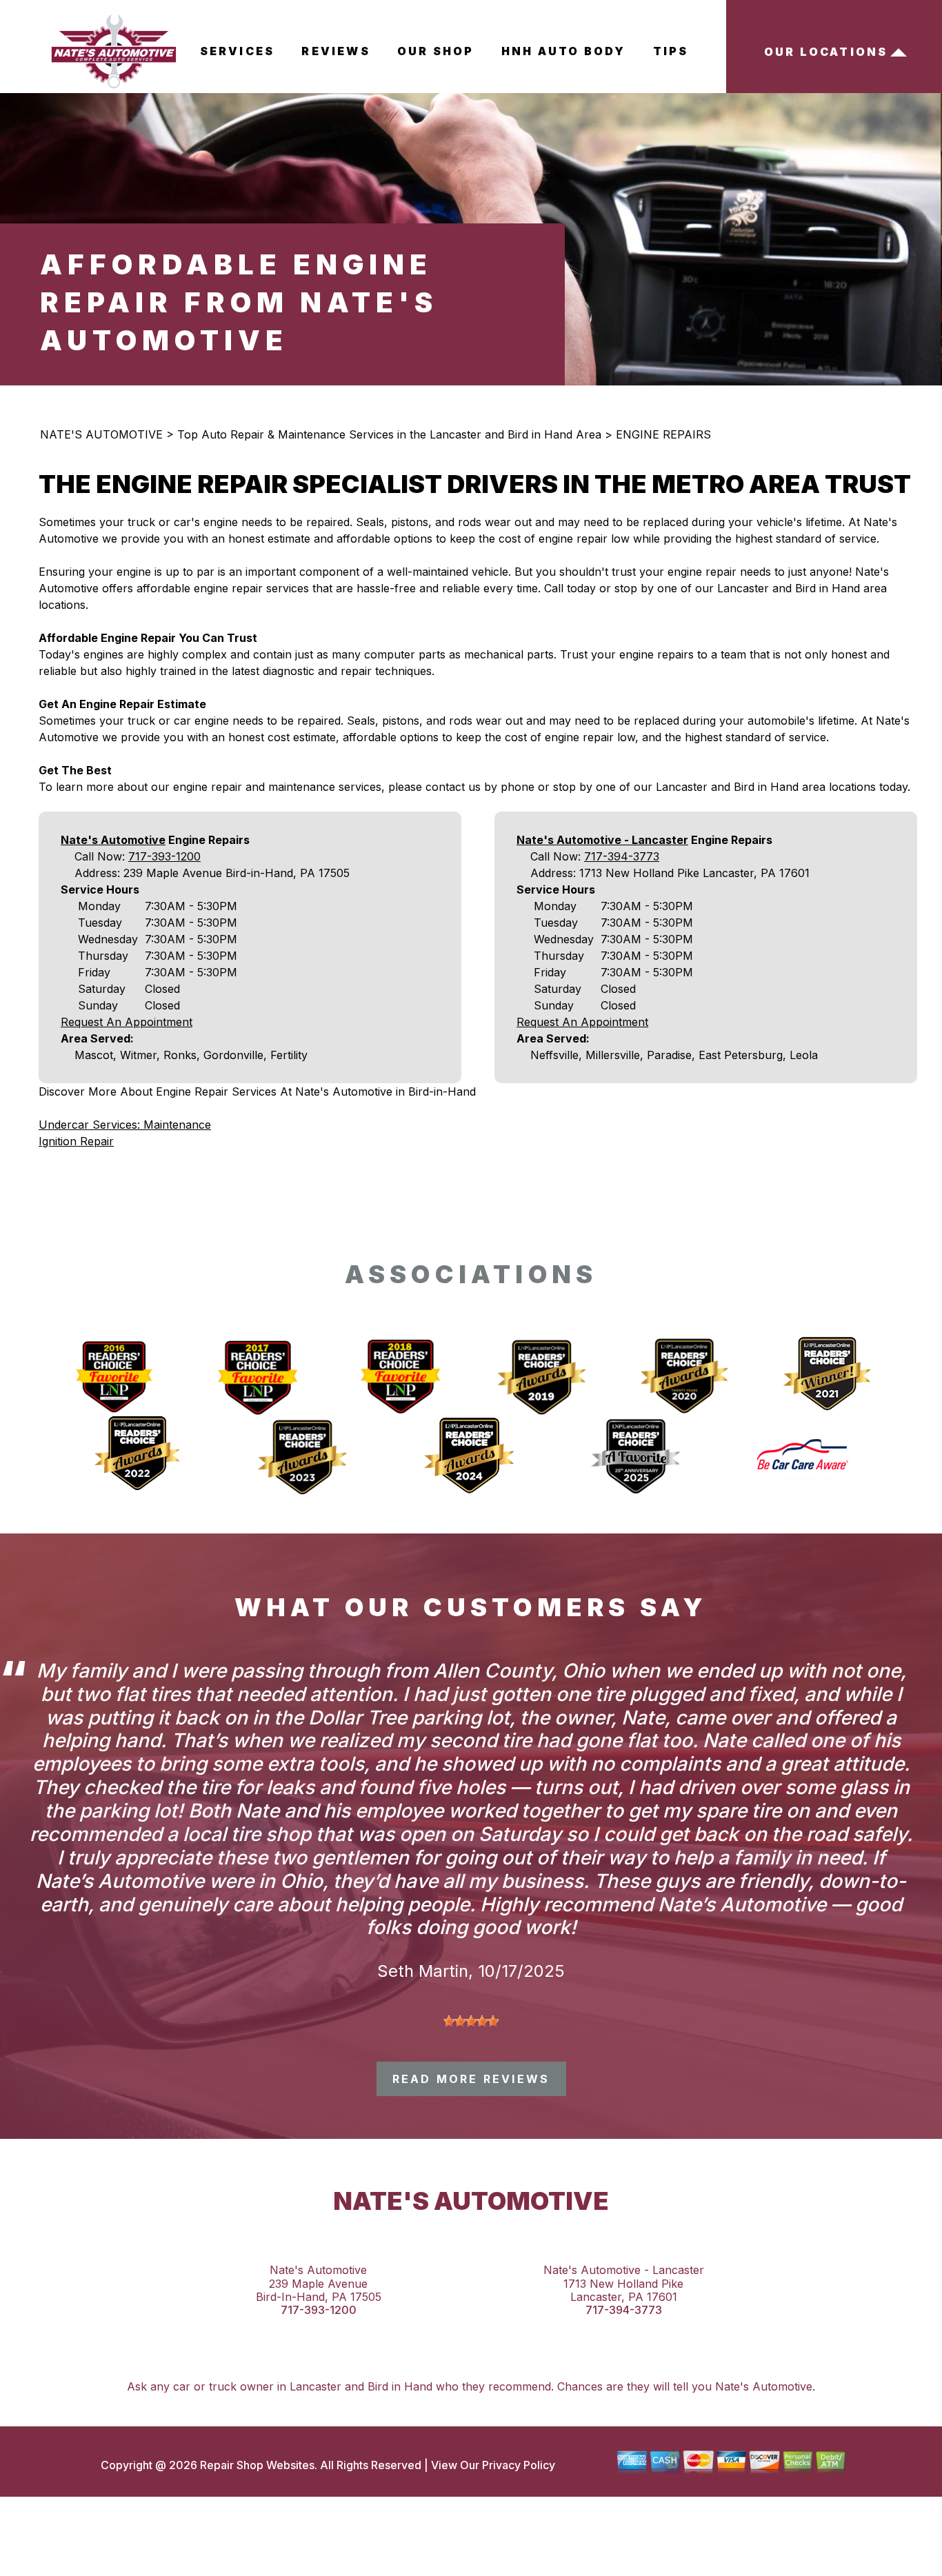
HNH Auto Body (564, 51)
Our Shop (436, 51)
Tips (671, 51)
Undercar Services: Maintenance (125, 1125)
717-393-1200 (164, 856)
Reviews (335, 51)
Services (238, 51)
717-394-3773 (622, 856)
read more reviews (471, 2079)
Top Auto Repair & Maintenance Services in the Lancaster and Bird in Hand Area (389, 434)
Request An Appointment (127, 1022)
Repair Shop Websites (256, 2465)
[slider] (471, 2021)
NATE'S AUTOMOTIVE (101, 434)
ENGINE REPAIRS (663, 434)
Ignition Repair (76, 1141)
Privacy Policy (519, 2465)
